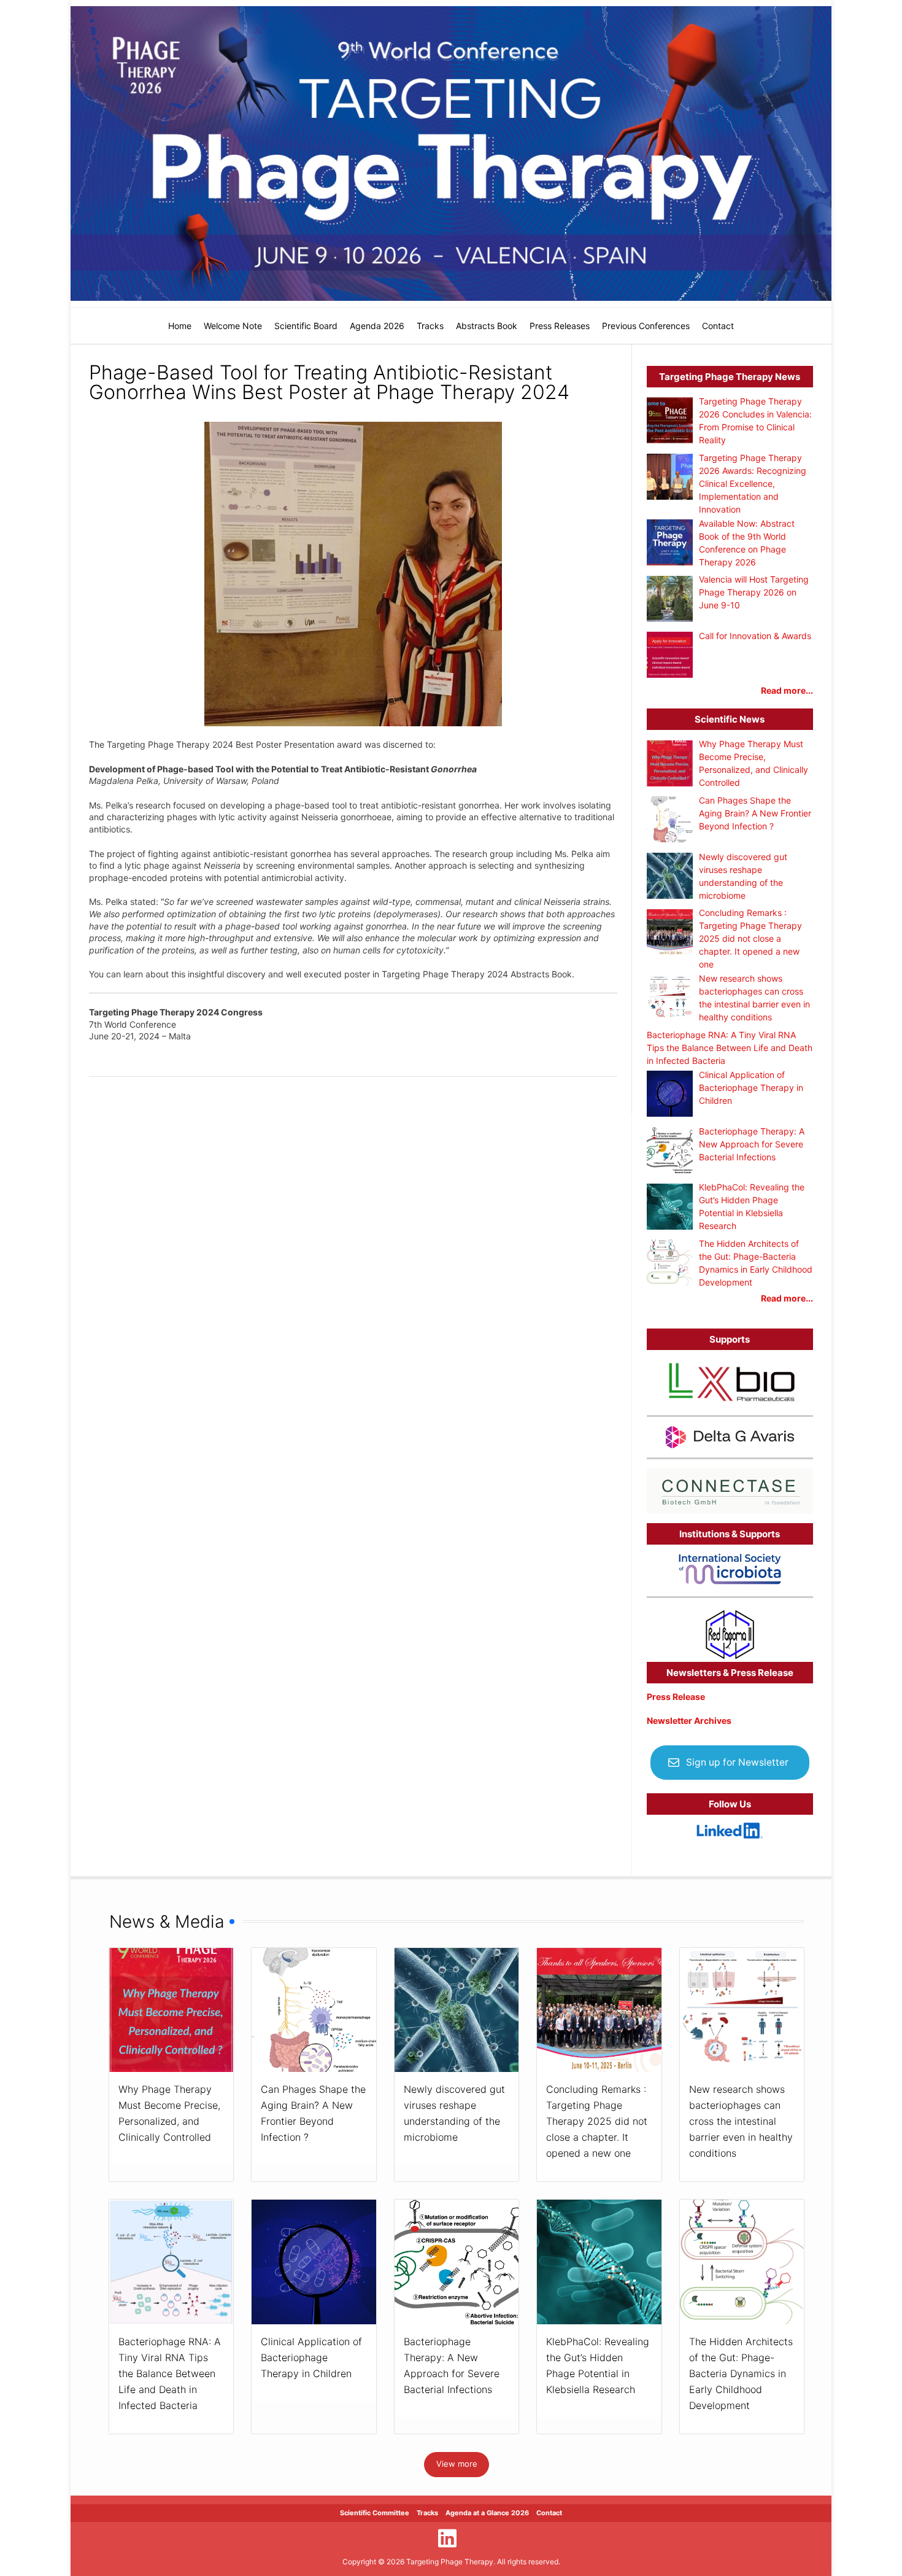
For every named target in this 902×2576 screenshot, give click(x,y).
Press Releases (560, 326)
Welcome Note (233, 326)
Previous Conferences (646, 326)
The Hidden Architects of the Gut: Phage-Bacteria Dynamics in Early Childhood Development (741, 2373)
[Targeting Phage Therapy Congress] (451, 153)
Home (180, 326)
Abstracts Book (487, 326)
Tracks (430, 326)
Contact (718, 326)
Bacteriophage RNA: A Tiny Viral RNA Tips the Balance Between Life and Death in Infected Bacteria (170, 2373)
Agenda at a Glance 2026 (487, 2513)
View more (457, 2464)
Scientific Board (306, 326)
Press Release (676, 1697)
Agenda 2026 (377, 326)
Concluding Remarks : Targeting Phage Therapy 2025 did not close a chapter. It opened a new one (597, 2121)
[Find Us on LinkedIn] (447, 2538)
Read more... (787, 690)
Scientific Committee (375, 2513)
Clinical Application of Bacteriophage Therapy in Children (311, 2357)
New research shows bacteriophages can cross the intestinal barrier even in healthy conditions (741, 2121)
